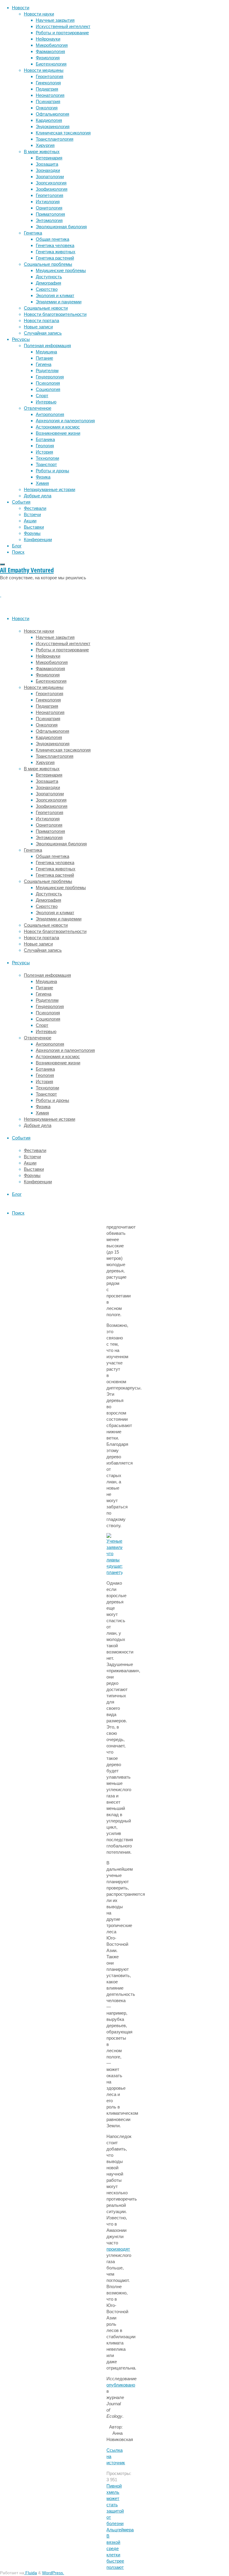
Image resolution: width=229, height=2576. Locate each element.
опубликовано (121, 2385)
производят (118, 2249)
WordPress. (53, 2573)
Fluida (31, 2573)
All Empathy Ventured (27, 570)
